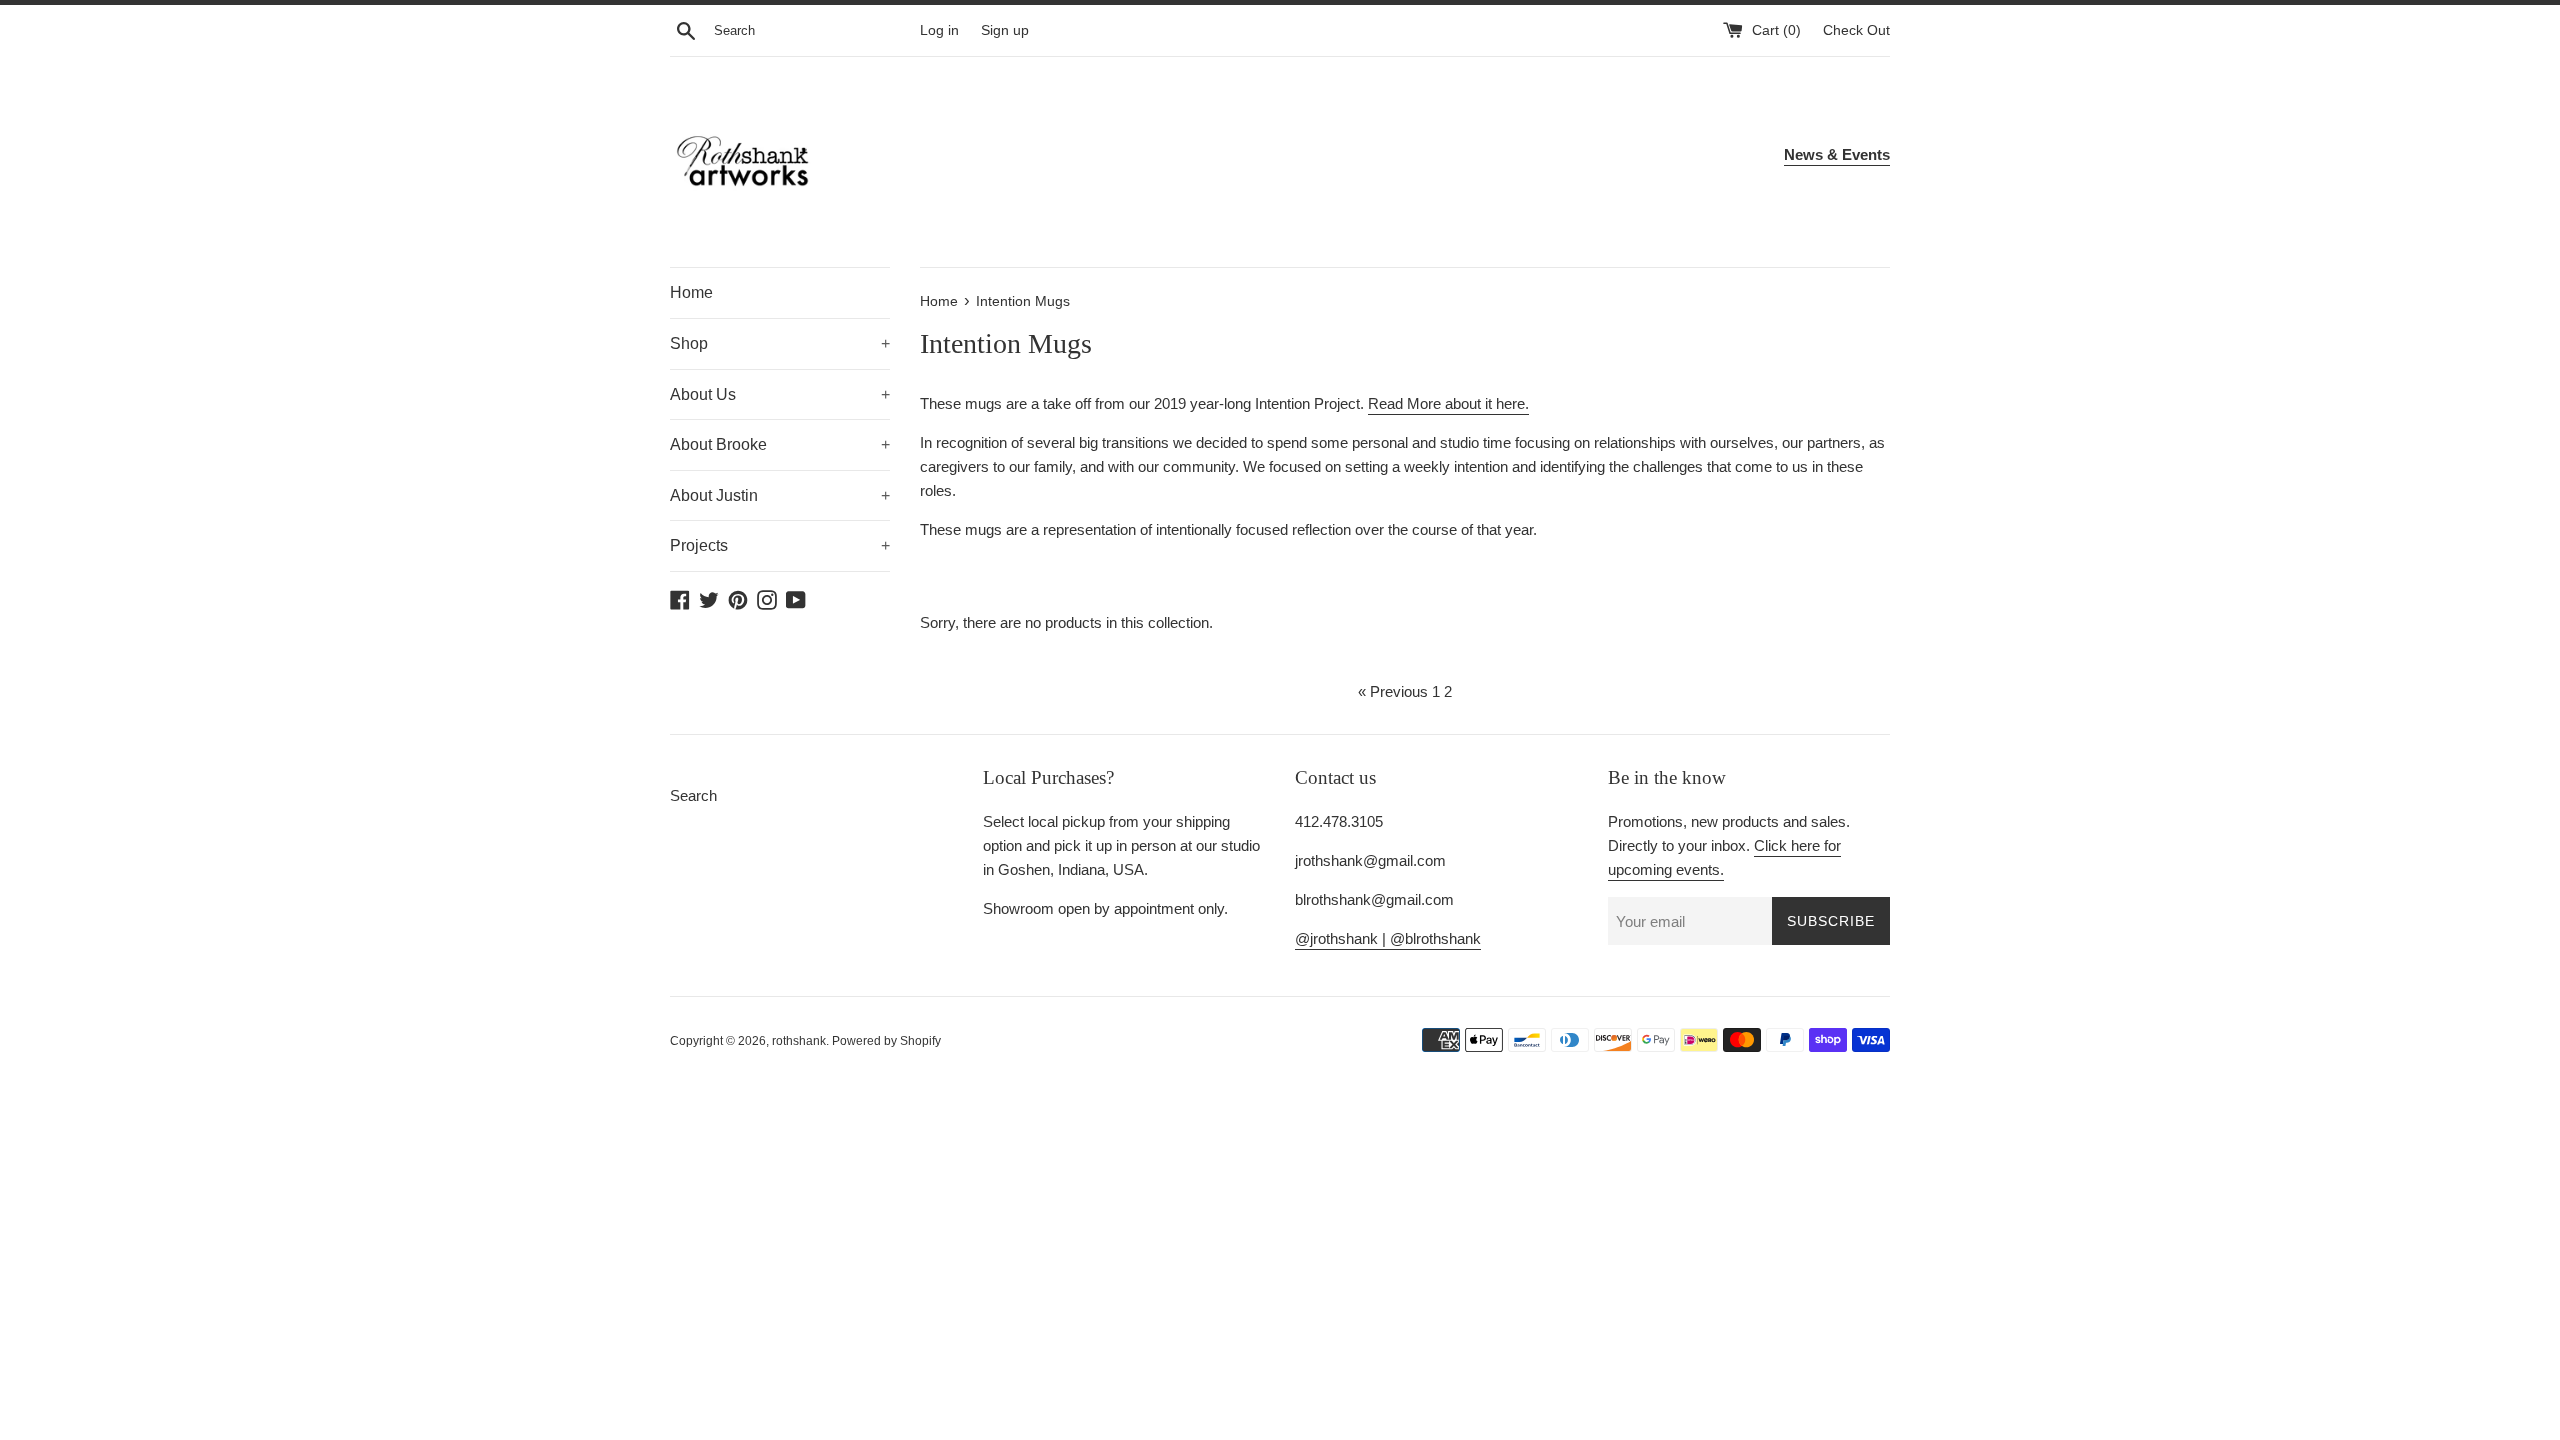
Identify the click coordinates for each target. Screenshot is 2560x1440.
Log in (939, 30)
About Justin (780, 495)
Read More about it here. (1448, 403)
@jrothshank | (1342, 938)
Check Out (1856, 30)
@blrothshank (1435, 938)
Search (693, 795)
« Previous (1393, 691)
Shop (780, 343)
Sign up (1005, 30)
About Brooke (780, 444)
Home (691, 292)
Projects (780, 545)
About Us (780, 394)
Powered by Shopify (886, 1041)
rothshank (799, 1041)
